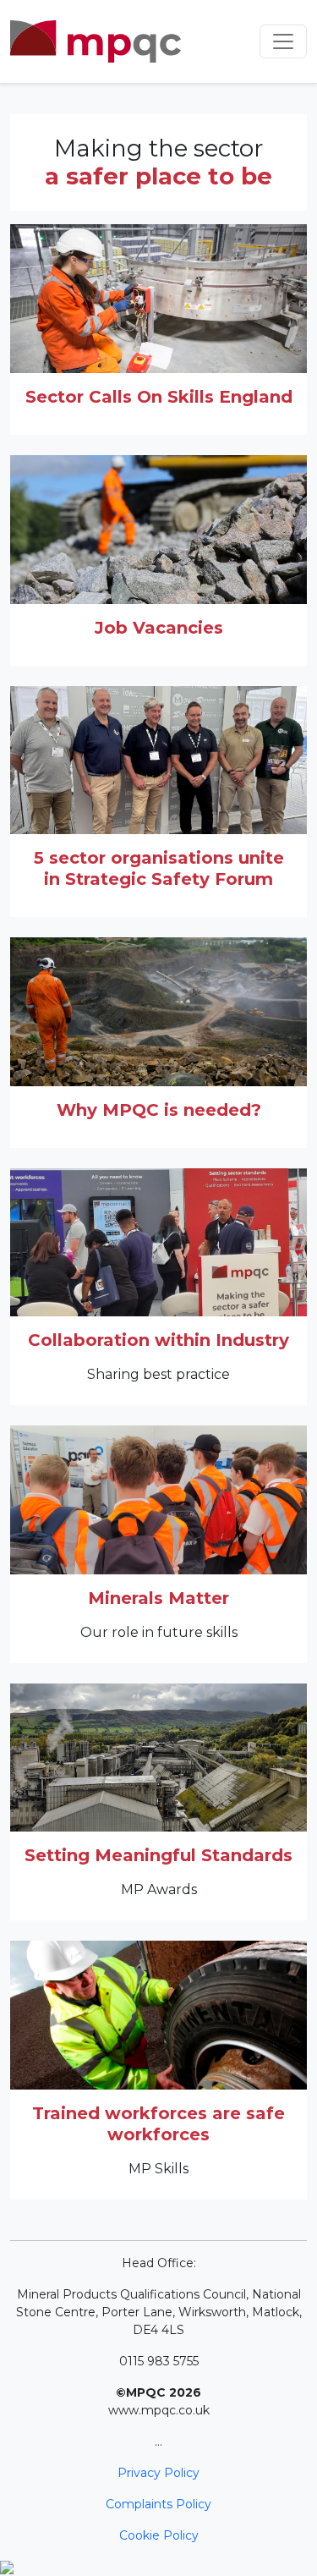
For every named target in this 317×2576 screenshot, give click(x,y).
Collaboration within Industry (158, 1340)
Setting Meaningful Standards (158, 1855)
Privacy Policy (158, 2473)
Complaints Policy (158, 2504)
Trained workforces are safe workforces (158, 2124)
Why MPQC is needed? (159, 1110)
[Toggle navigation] (283, 41)
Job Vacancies (159, 628)
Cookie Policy (159, 2535)
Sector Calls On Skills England (159, 397)
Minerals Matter (158, 1598)
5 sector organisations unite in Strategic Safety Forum (159, 868)
